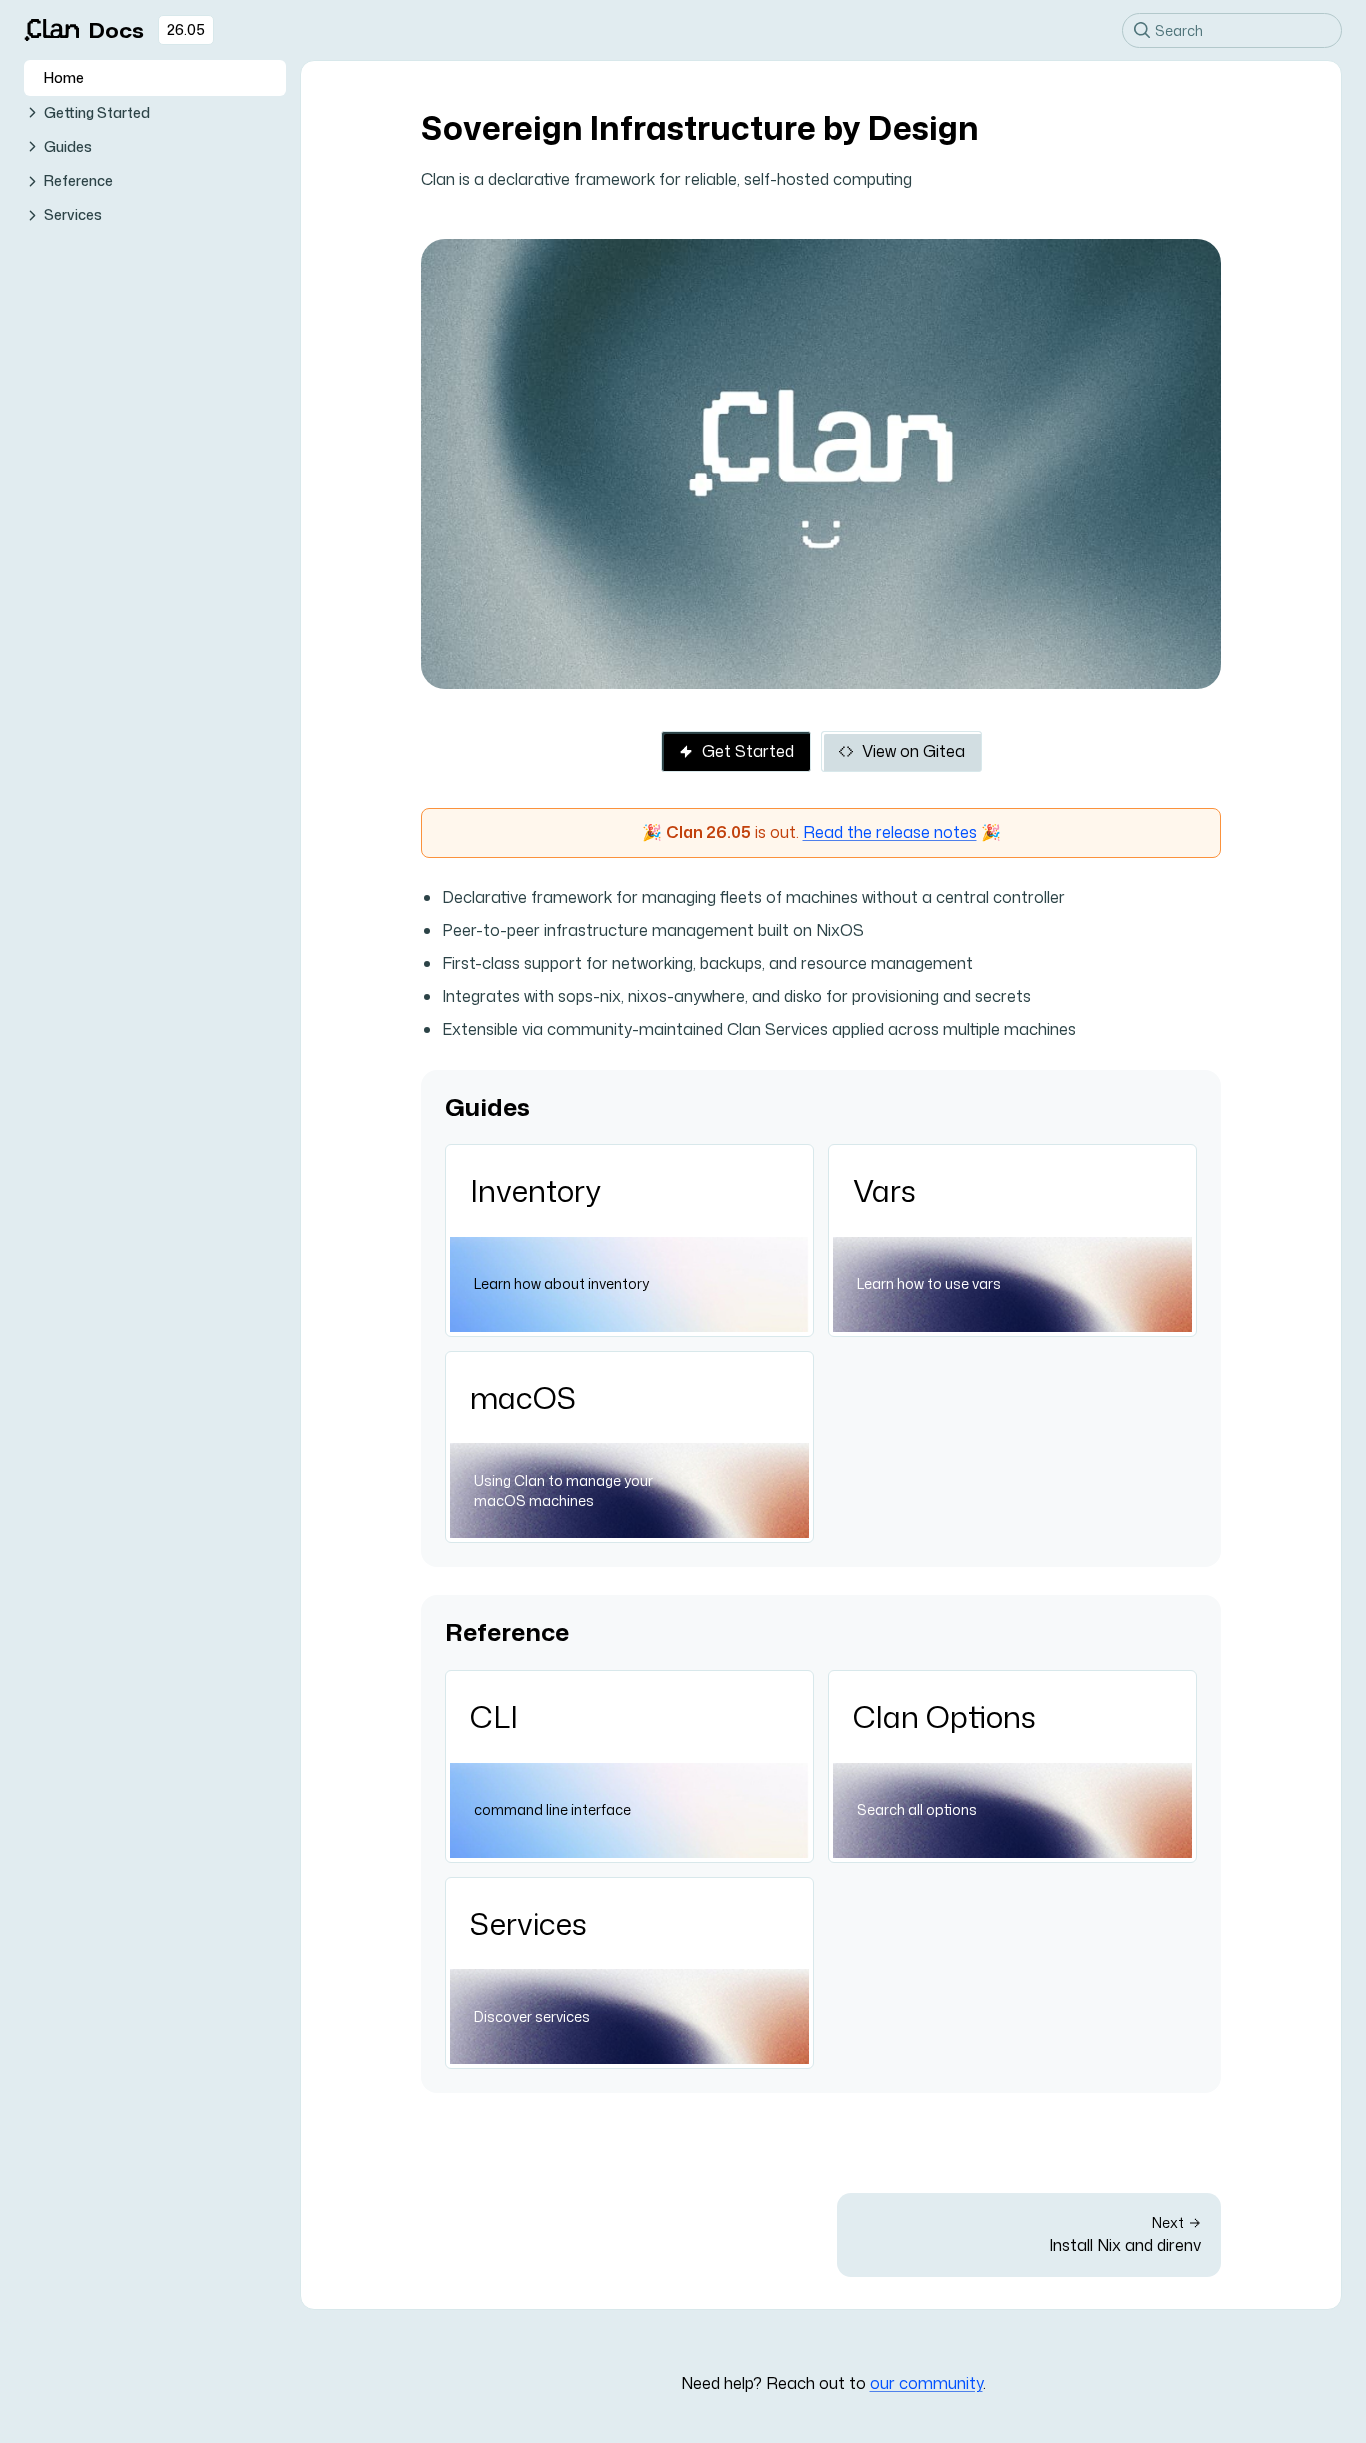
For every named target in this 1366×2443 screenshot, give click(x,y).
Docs (116, 30)
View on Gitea (913, 751)
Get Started (748, 751)
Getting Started (97, 112)
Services (73, 214)
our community (926, 2383)
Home (64, 77)
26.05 (186, 29)
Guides (68, 146)
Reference (78, 180)
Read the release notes (890, 832)
